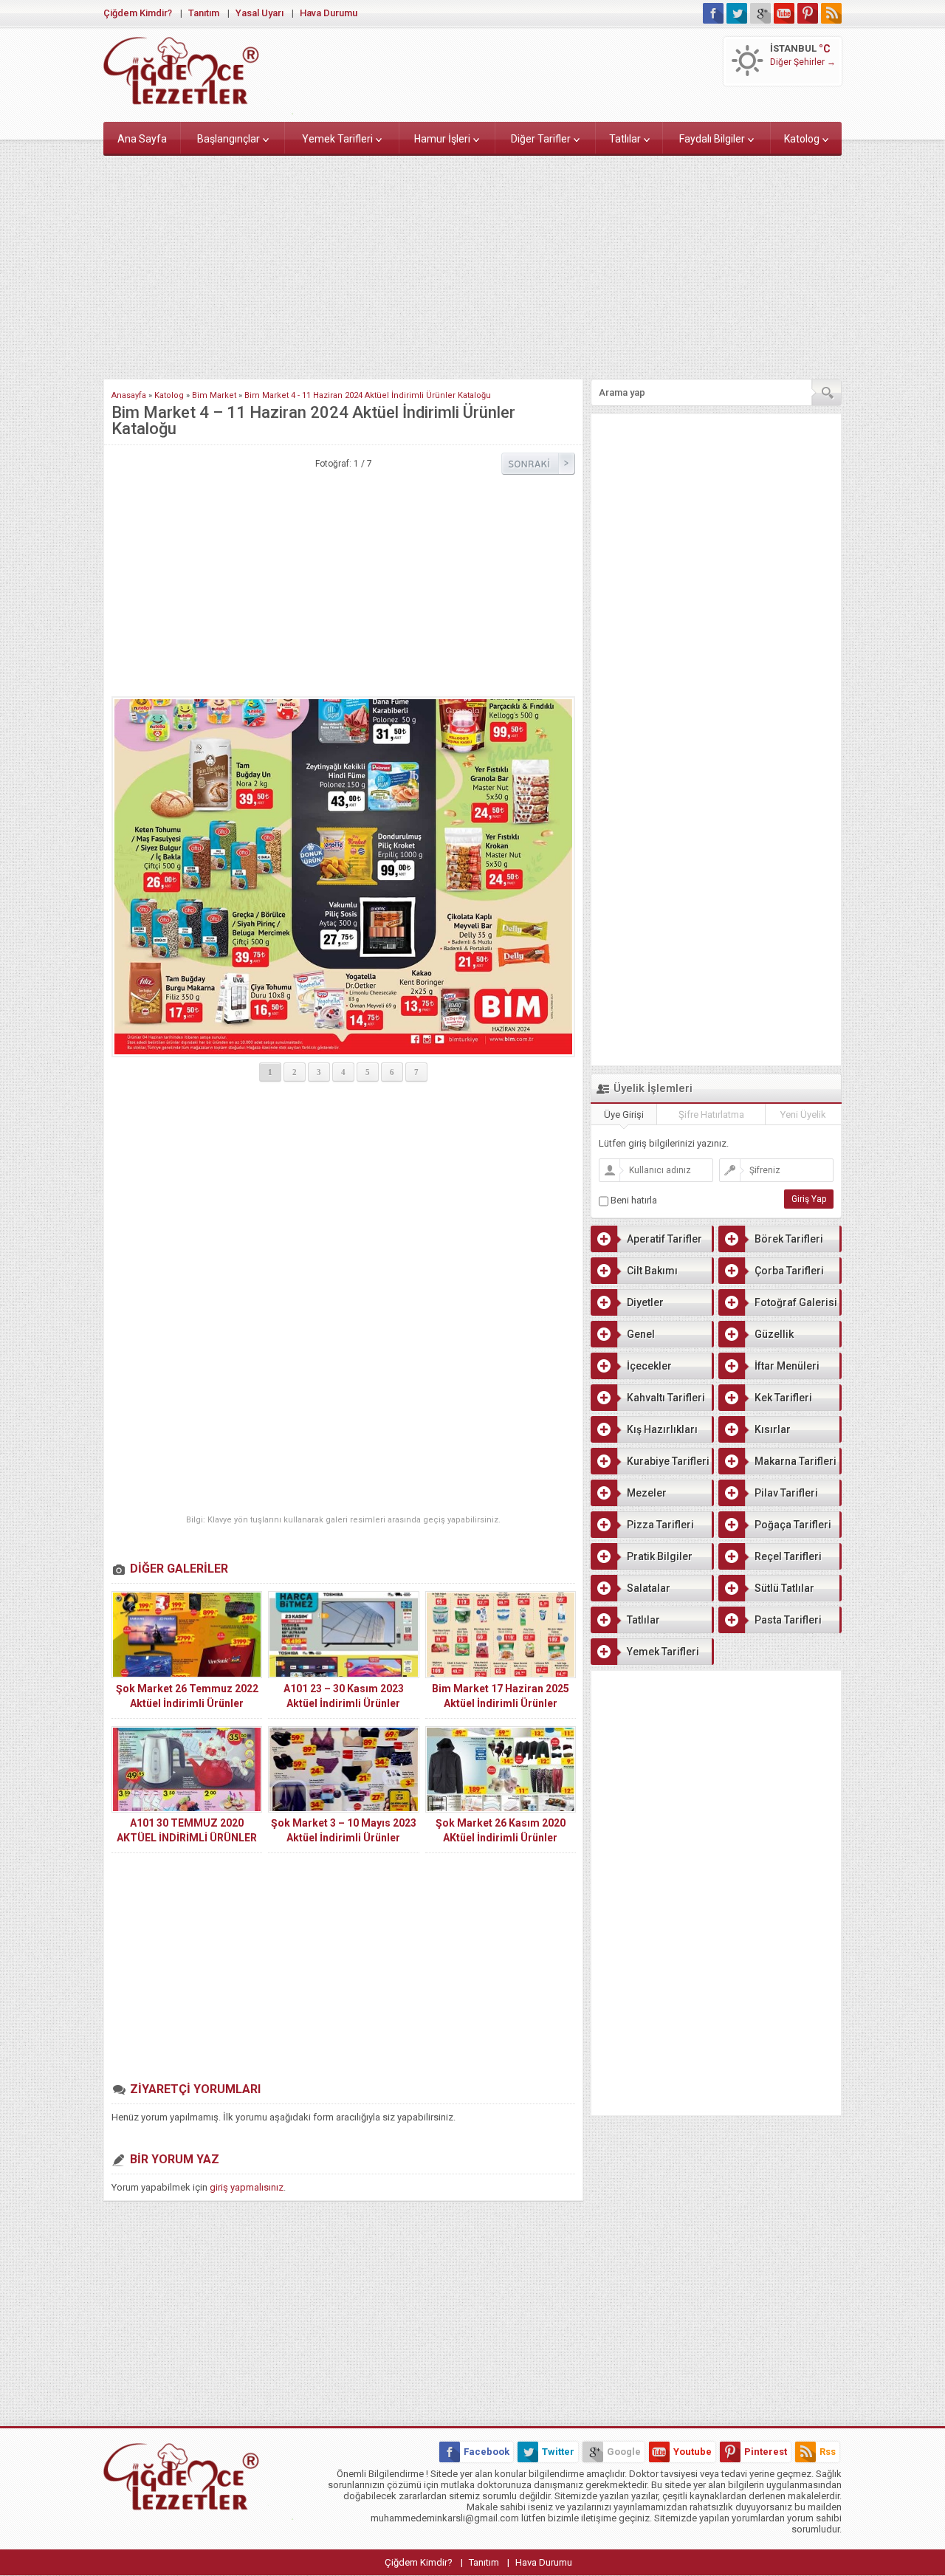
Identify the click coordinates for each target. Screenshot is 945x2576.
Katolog (802, 139)
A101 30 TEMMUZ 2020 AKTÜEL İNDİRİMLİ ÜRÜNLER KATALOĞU (187, 1838)
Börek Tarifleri (789, 1239)
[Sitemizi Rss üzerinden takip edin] (831, 13)
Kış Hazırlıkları (662, 1429)
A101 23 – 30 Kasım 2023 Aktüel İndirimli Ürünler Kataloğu (344, 1703)
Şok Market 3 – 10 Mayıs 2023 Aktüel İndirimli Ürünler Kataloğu (344, 1838)
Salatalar (649, 1588)
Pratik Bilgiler (660, 1556)
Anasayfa (129, 395)
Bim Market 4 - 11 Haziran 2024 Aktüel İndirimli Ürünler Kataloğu (368, 395)
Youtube (693, 2452)
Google (624, 2452)
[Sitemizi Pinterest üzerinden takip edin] (808, 13)
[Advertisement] (472, 264)
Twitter (558, 2452)
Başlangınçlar (228, 139)
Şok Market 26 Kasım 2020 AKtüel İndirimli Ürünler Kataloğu (501, 1838)
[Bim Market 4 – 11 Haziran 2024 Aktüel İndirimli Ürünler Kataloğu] (343, 877)
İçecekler (649, 1366)
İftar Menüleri (787, 1366)
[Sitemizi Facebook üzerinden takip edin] (713, 13)
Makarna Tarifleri (795, 1461)
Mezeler (647, 1493)
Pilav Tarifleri (786, 1493)
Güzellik (774, 1334)
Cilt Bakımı (652, 1271)
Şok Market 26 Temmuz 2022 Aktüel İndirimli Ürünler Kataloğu (187, 1703)
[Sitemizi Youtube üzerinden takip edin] (784, 13)
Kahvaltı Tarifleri (666, 1398)
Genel (641, 1334)
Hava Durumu (329, 13)
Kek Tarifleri (783, 1398)
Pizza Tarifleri (660, 1525)
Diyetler (645, 1302)
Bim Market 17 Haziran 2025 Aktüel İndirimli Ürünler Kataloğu (501, 1703)
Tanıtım (204, 13)
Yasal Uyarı (260, 13)
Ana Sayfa (142, 139)
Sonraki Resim (538, 464)
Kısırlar (773, 1429)
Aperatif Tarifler (664, 1239)
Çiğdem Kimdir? (138, 13)
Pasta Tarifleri (788, 1620)
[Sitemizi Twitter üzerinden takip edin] (737, 13)
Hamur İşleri (442, 139)
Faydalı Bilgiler (712, 139)
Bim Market (214, 395)
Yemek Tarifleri (337, 139)
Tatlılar (625, 139)
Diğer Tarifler (541, 139)
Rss (828, 2452)
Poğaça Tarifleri (793, 1525)
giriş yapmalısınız (247, 2187)
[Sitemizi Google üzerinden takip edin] (760, 13)
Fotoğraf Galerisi (796, 1302)
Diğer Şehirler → (803, 62)
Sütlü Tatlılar (784, 1588)
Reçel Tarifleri (788, 1556)
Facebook (487, 2452)
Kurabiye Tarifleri (668, 1461)
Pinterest (766, 2452)
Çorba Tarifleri (789, 1271)
